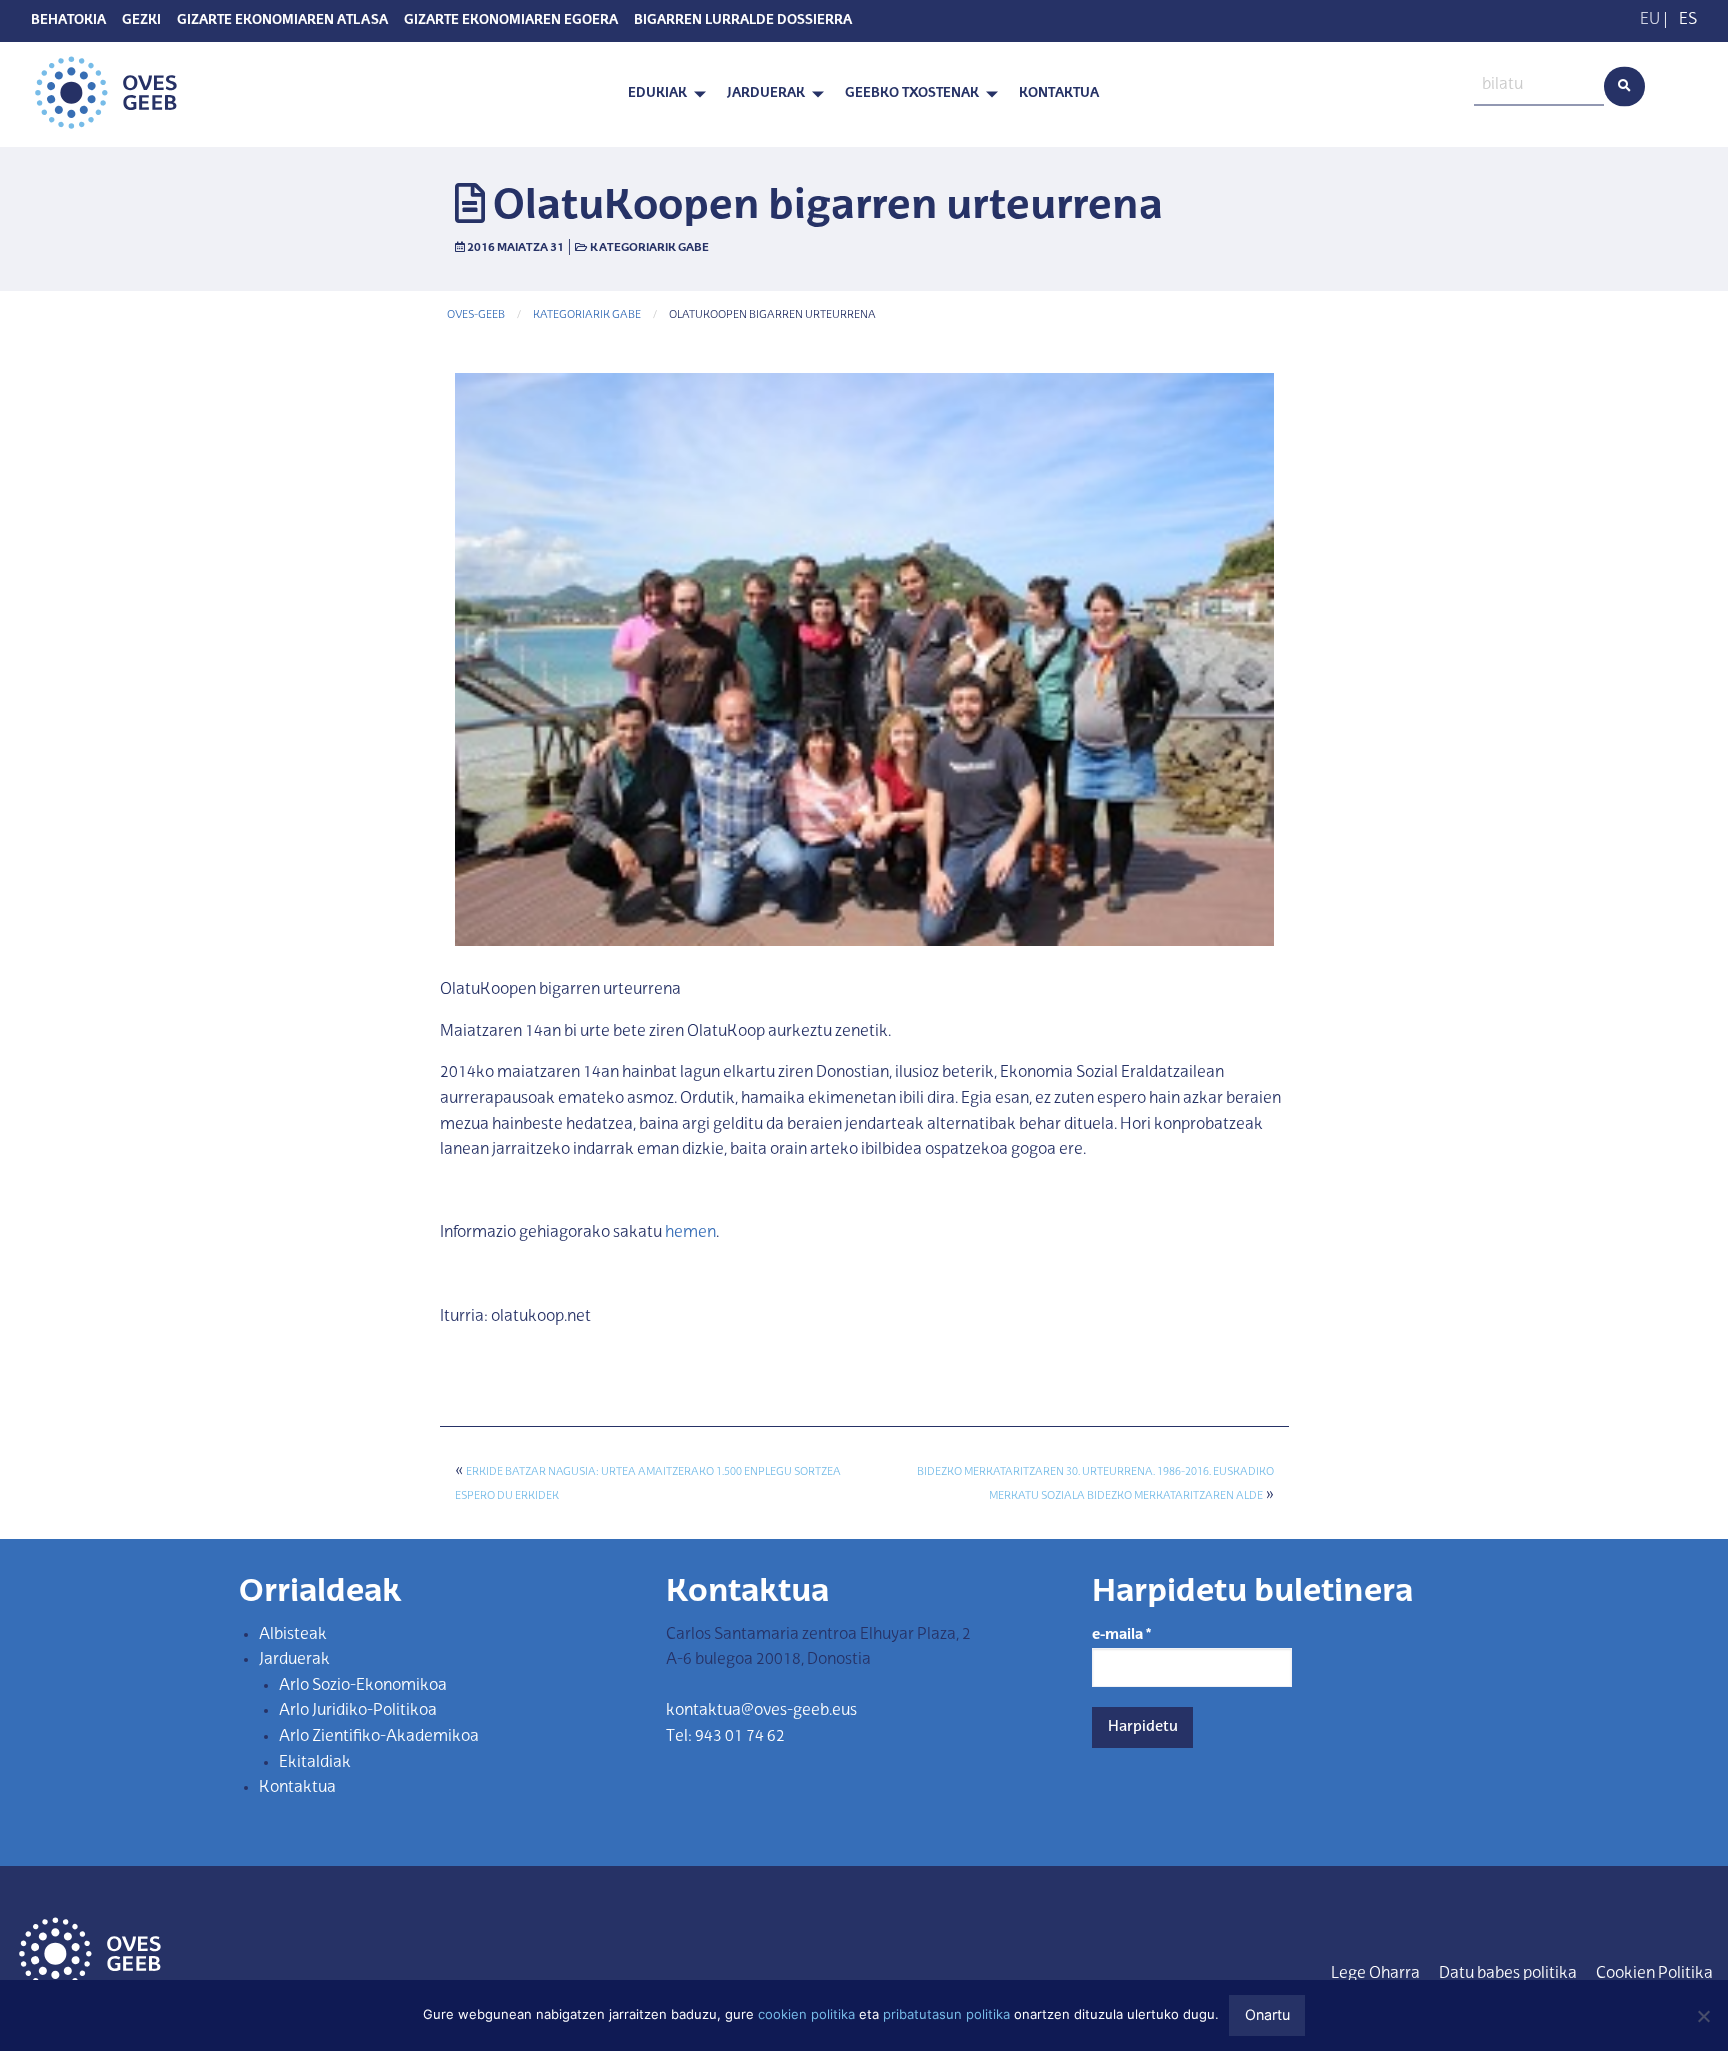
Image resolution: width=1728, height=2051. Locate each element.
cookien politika (806, 2014)
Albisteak (293, 1635)
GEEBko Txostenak (912, 93)
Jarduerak (766, 93)
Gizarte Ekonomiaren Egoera (511, 21)
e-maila (1121, 1635)
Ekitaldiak (315, 1763)
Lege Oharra (1375, 1974)
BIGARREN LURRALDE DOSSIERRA (743, 21)
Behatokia (68, 21)
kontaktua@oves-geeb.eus (761, 1711)
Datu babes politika (1508, 1974)
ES (1688, 20)
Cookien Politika (1654, 1974)
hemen (690, 1233)
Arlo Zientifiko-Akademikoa (379, 1737)
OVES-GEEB (476, 315)
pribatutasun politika (946, 2014)
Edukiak (657, 93)
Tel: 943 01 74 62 (725, 1737)
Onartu (1267, 2014)
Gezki (141, 21)
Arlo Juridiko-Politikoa (358, 1711)
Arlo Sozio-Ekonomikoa (363, 1686)
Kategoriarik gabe (649, 248)
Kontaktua (1059, 93)
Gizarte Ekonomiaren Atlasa (282, 21)
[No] (1703, 2016)
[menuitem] (661, 94)
